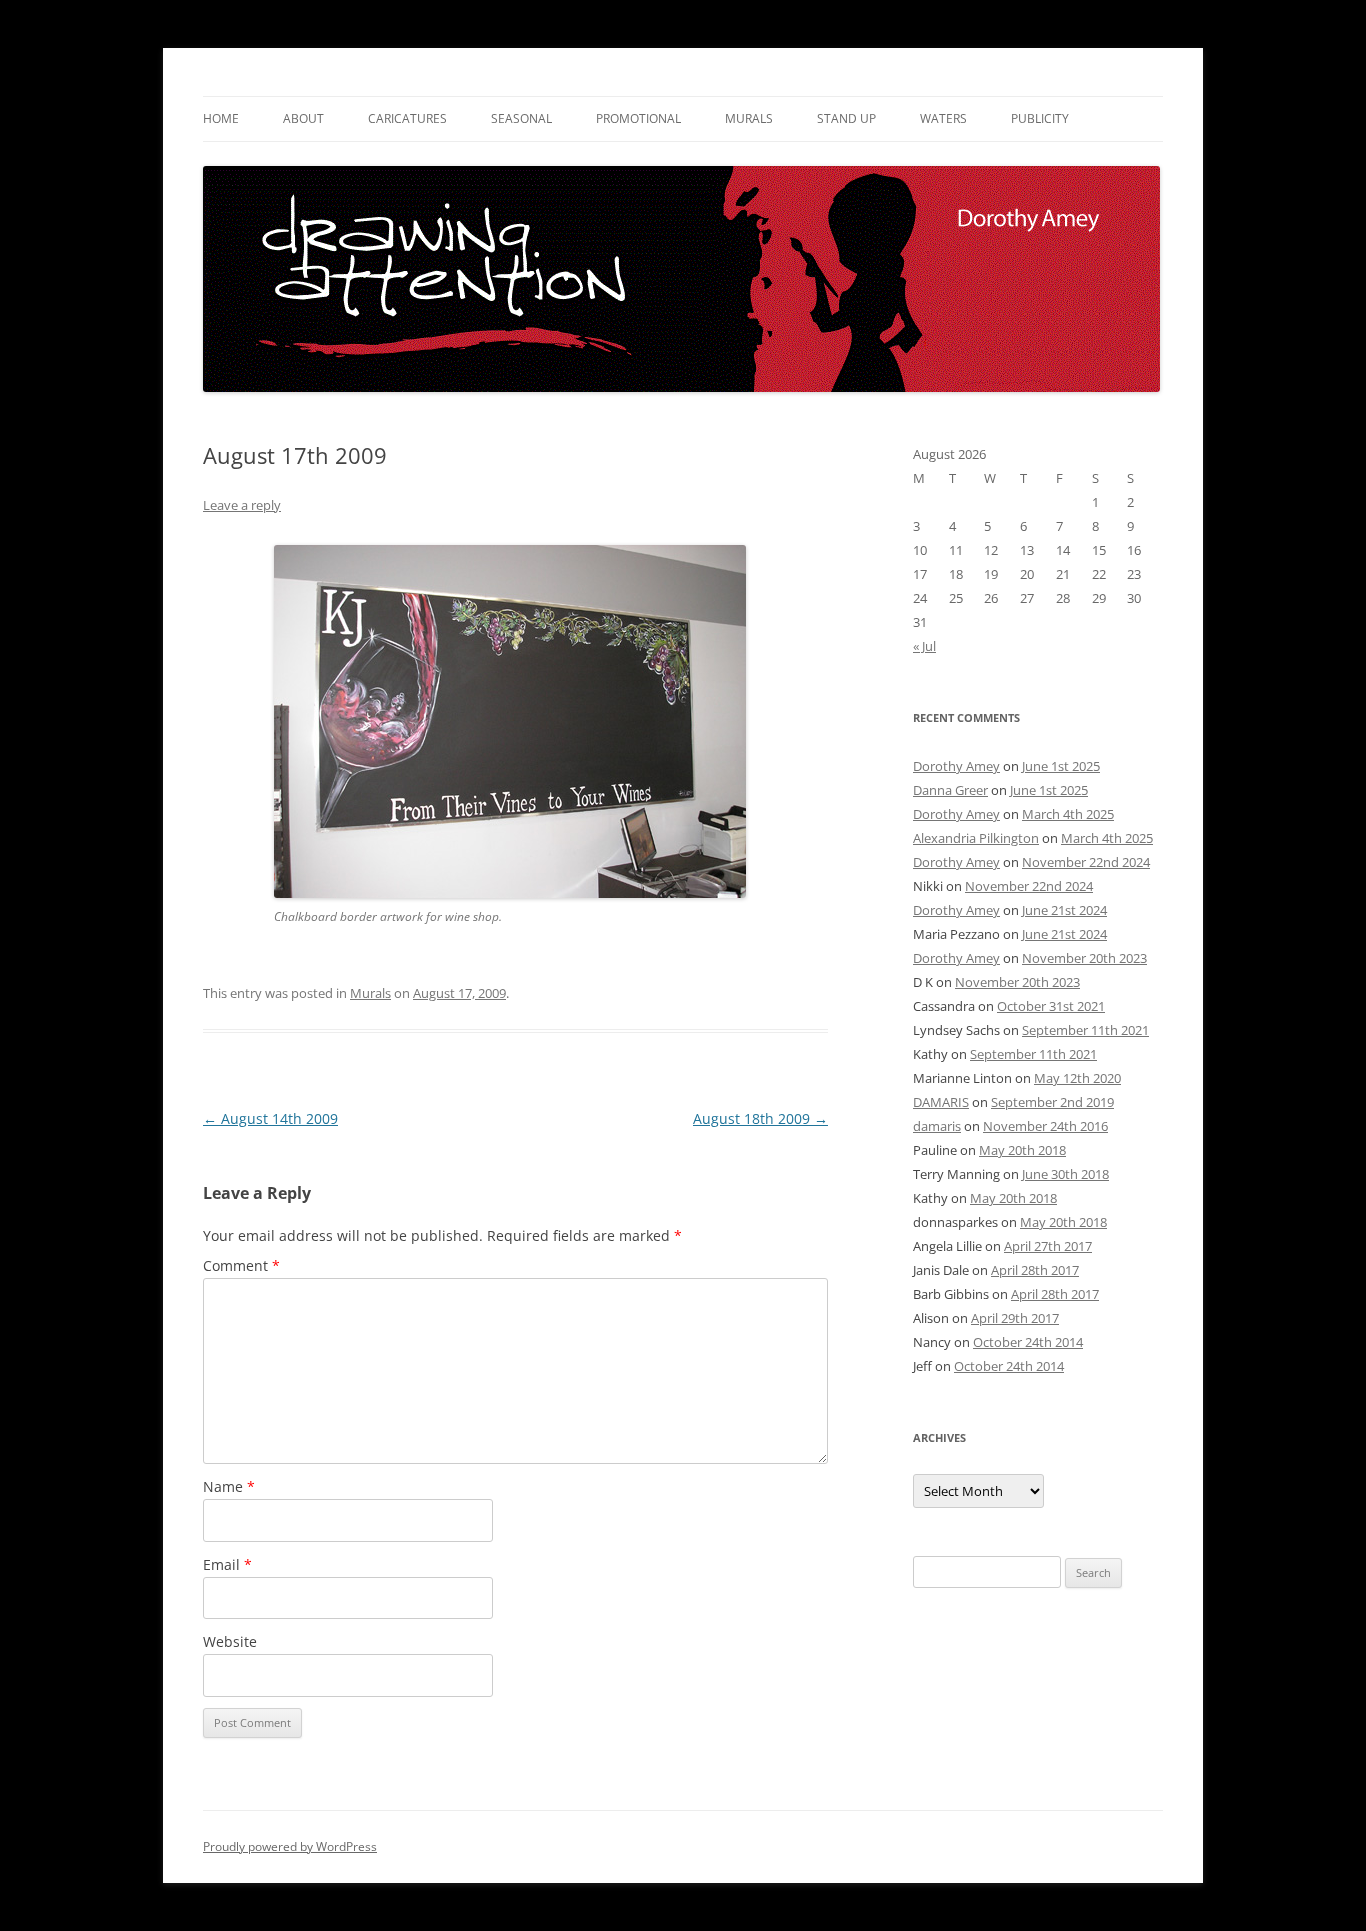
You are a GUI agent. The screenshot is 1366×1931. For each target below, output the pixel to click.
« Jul (924, 646)
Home (221, 118)
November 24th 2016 (1045, 1126)
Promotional (638, 118)
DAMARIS (941, 1102)
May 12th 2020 (1077, 1078)
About (303, 118)
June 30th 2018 (1065, 1174)
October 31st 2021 (1051, 1006)
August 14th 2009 (270, 1118)
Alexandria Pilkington (976, 838)
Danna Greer (950, 790)
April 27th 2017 (1048, 1246)
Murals (749, 118)
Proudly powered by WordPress (290, 1846)
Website (230, 1641)
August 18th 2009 (760, 1118)
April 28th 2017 (1035, 1270)
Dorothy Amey (956, 766)
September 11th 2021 (1085, 1030)
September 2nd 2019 (1052, 1102)
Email (227, 1564)
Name (229, 1486)
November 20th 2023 (1084, 958)
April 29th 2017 (1015, 1318)
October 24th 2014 (1028, 1342)
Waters (943, 118)
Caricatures (407, 118)
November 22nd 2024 (1086, 862)
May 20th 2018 (1022, 1150)
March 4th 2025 (1068, 814)
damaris (937, 1126)
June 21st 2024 (1064, 910)
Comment (241, 1265)
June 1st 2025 (1061, 766)
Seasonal (521, 118)
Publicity (1040, 118)
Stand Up (846, 118)
